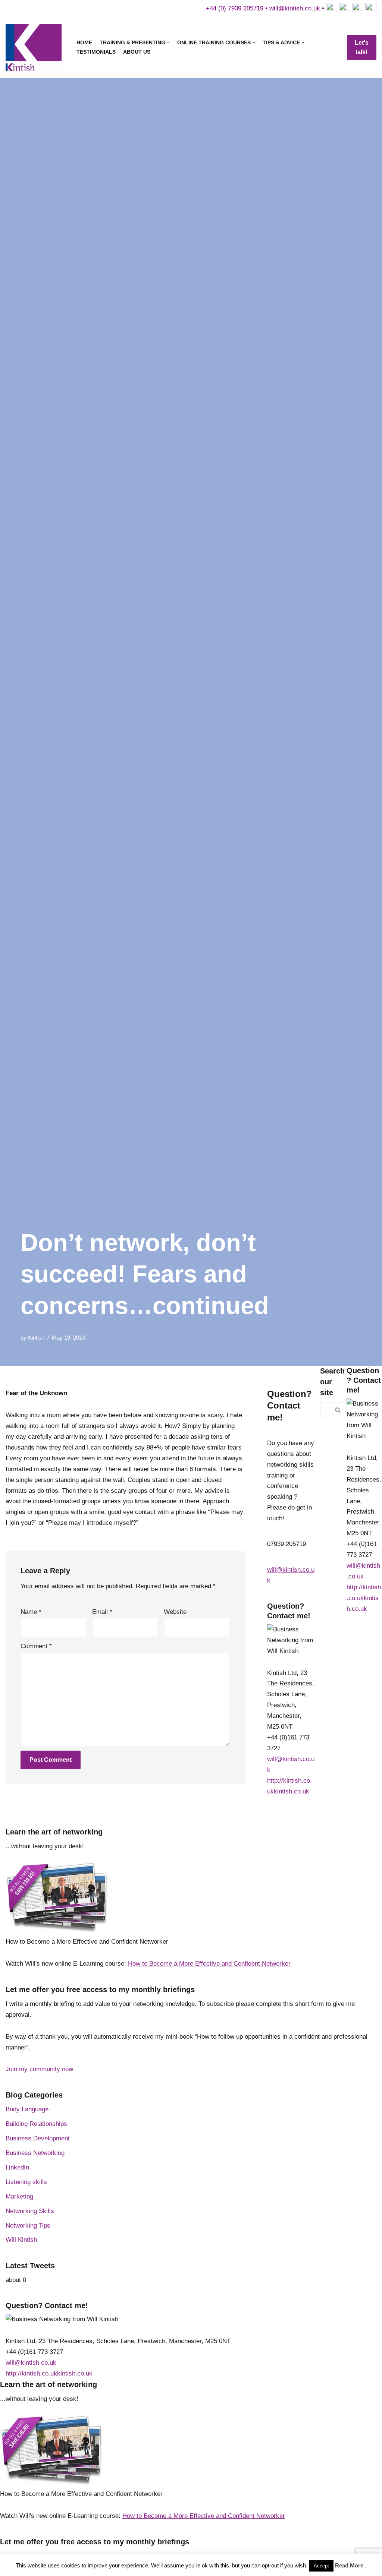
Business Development (38, 2138)
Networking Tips (28, 2226)
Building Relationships (36, 2124)
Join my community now (39, 2069)
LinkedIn (17, 2167)
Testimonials (96, 52)
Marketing (19, 2196)
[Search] (338, 1410)
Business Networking (35, 2153)
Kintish (36, 1338)
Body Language (27, 2109)
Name (31, 1612)
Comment (36, 1646)
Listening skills (26, 2182)
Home (84, 43)
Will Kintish (21, 2240)
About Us (137, 52)
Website (175, 1612)
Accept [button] (321, 2566)
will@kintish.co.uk (295, 8)
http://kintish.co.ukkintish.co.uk (364, 1598)
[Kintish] (35, 48)
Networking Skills (30, 2211)
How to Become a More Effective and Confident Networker (209, 1964)
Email (102, 1612)
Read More (349, 2565)
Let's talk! (362, 48)
